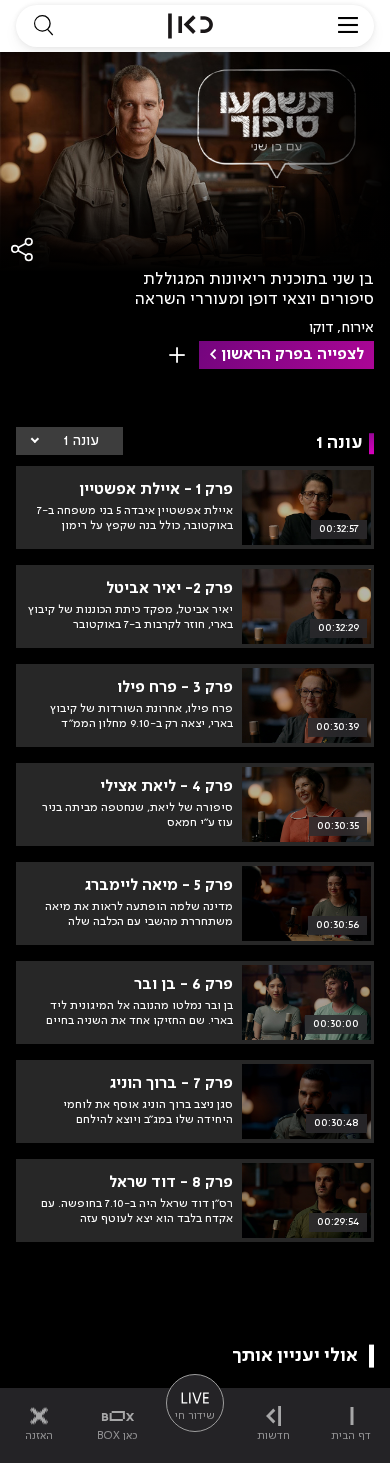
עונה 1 (81, 441)
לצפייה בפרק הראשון (292, 355)
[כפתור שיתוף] (23, 249)
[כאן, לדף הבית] (190, 26)
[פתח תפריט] (348, 26)
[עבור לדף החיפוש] (43, 26)
